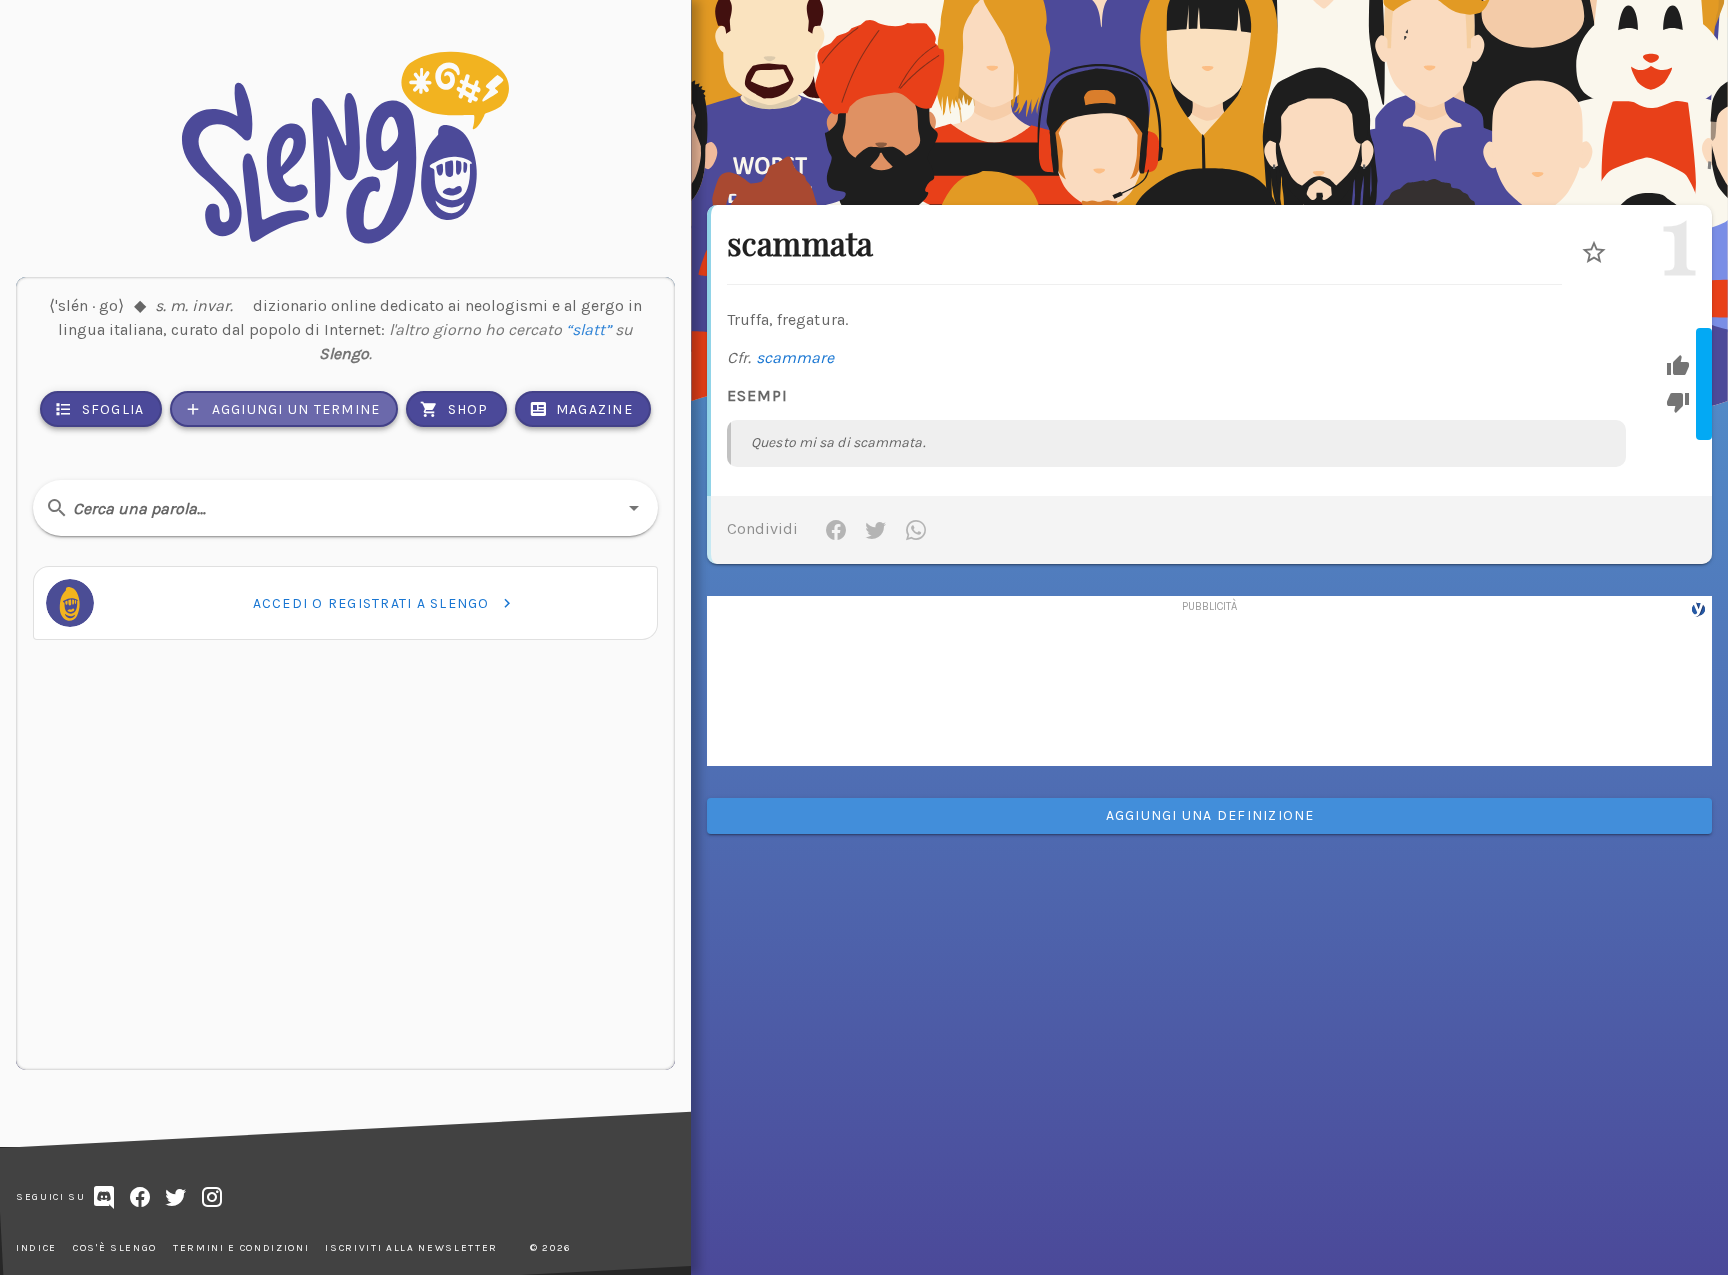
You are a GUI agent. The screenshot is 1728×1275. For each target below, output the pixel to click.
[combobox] (345, 508)
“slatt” (588, 329)
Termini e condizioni (241, 1248)
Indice (36, 1248)
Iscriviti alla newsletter (411, 1248)
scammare (795, 357)
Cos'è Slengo (115, 1248)
